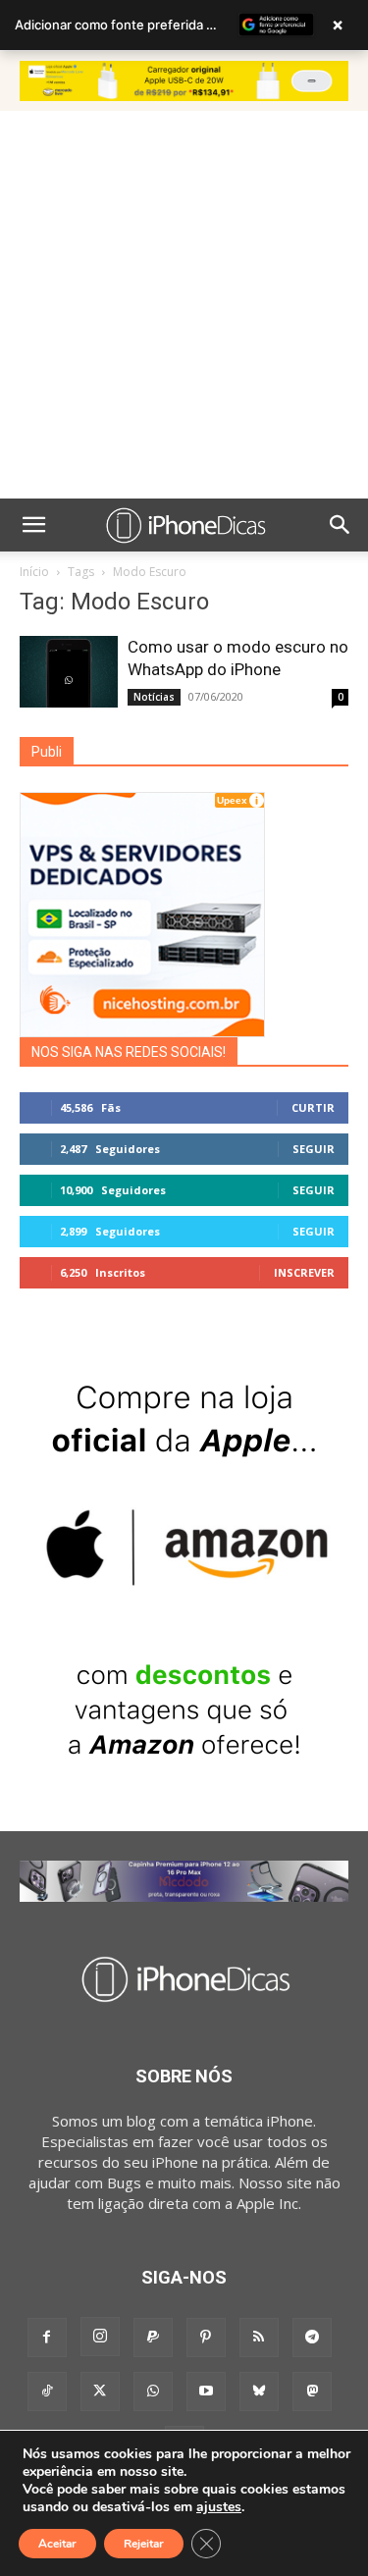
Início (34, 572)
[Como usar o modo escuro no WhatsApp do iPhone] (69, 672)
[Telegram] (312, 2338)
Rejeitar (144, 2544)
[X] (100, 2392)
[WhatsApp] (153, 2392)
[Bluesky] (259, 2392)
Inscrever (304, 1272)
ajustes (219, 2507)
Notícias (154, 697)
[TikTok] (47, 2392)
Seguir (314, 1149)
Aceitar (57, 2544)
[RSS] (259, 2338)
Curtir (313, 1107)
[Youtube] (206, 2392)
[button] (33, 525)
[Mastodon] (312, 2392)
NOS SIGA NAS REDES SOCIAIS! (129, 1052)
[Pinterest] (206, 2338)
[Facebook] (47, 2338)
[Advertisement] (184, 305)
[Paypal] (153, 2338)
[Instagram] (100, 2337)
